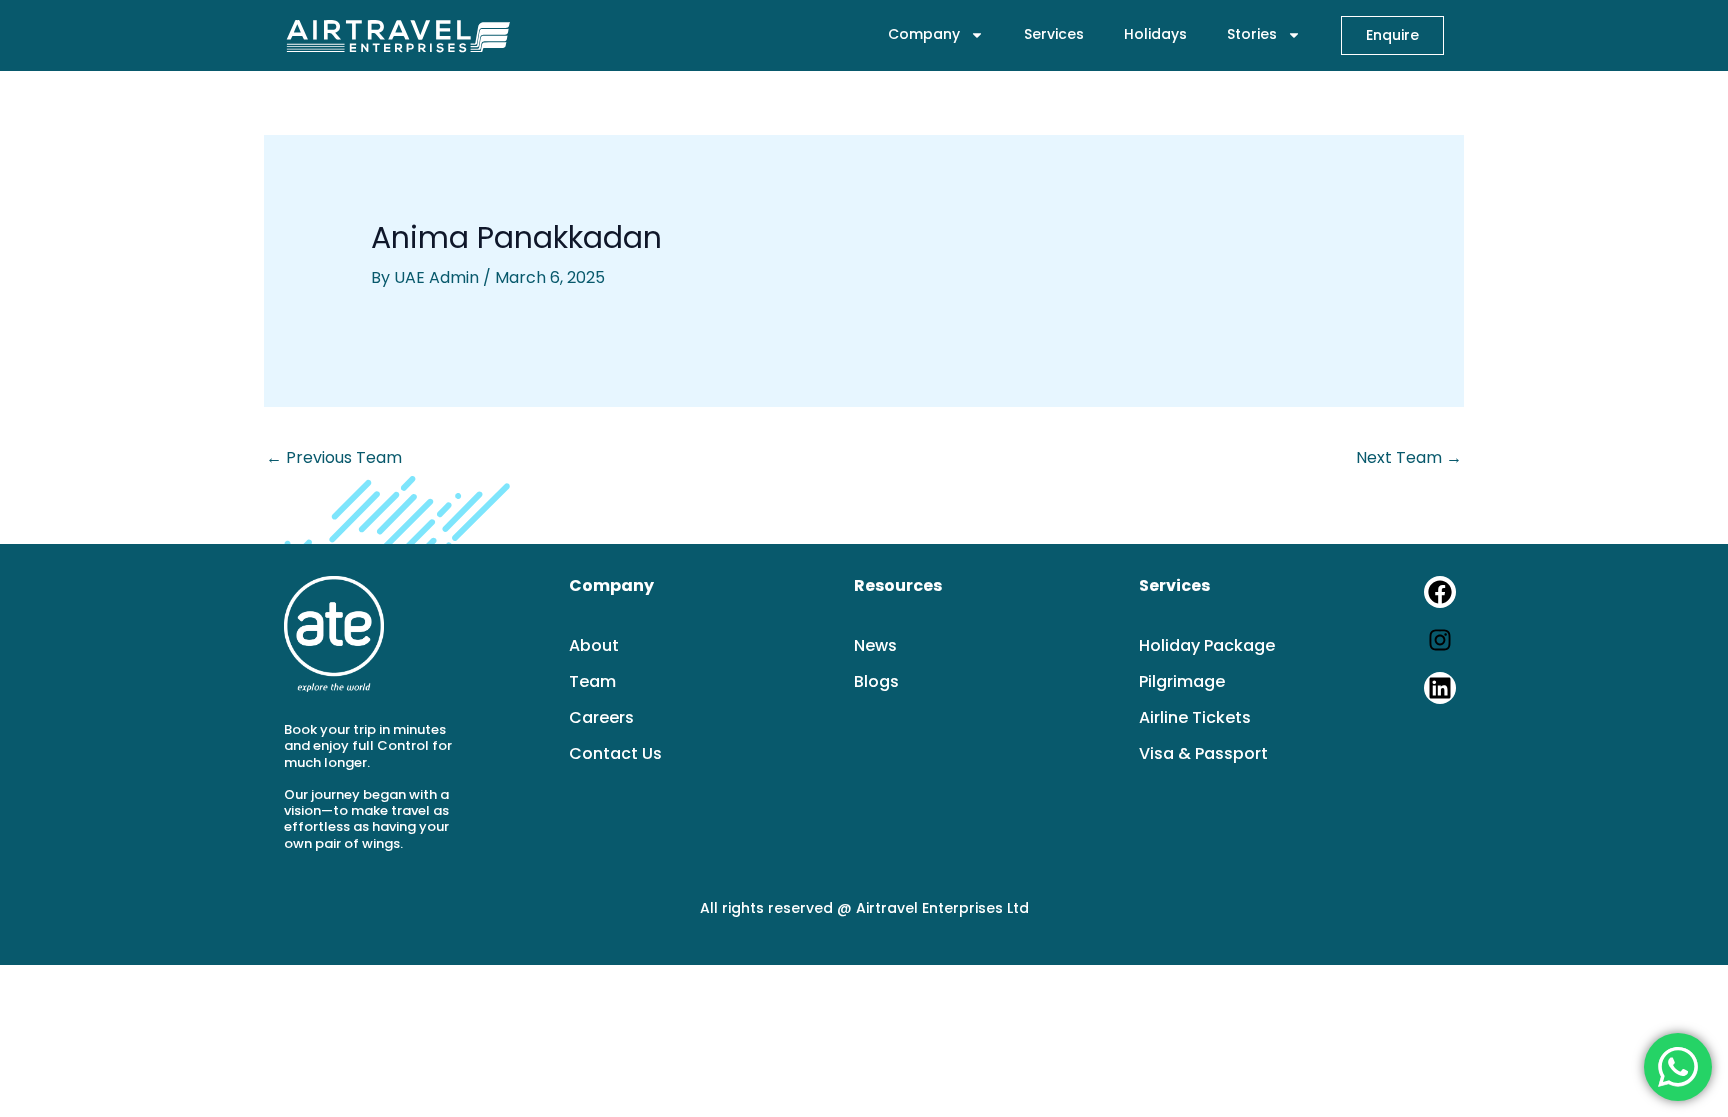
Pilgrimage (1182, 682)
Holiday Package (1207, 646)
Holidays (1155, 34)
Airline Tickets (1195, 718)
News (875, 646)
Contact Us (615, 754)
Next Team (1409, 457)
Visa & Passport (1203, 754)
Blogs (876, 682)
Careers (601, 718)
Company (924, 34)
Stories (1252, 34)
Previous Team (334, 457)
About (594, 646)
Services (1054, 34)
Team (592, 682)
